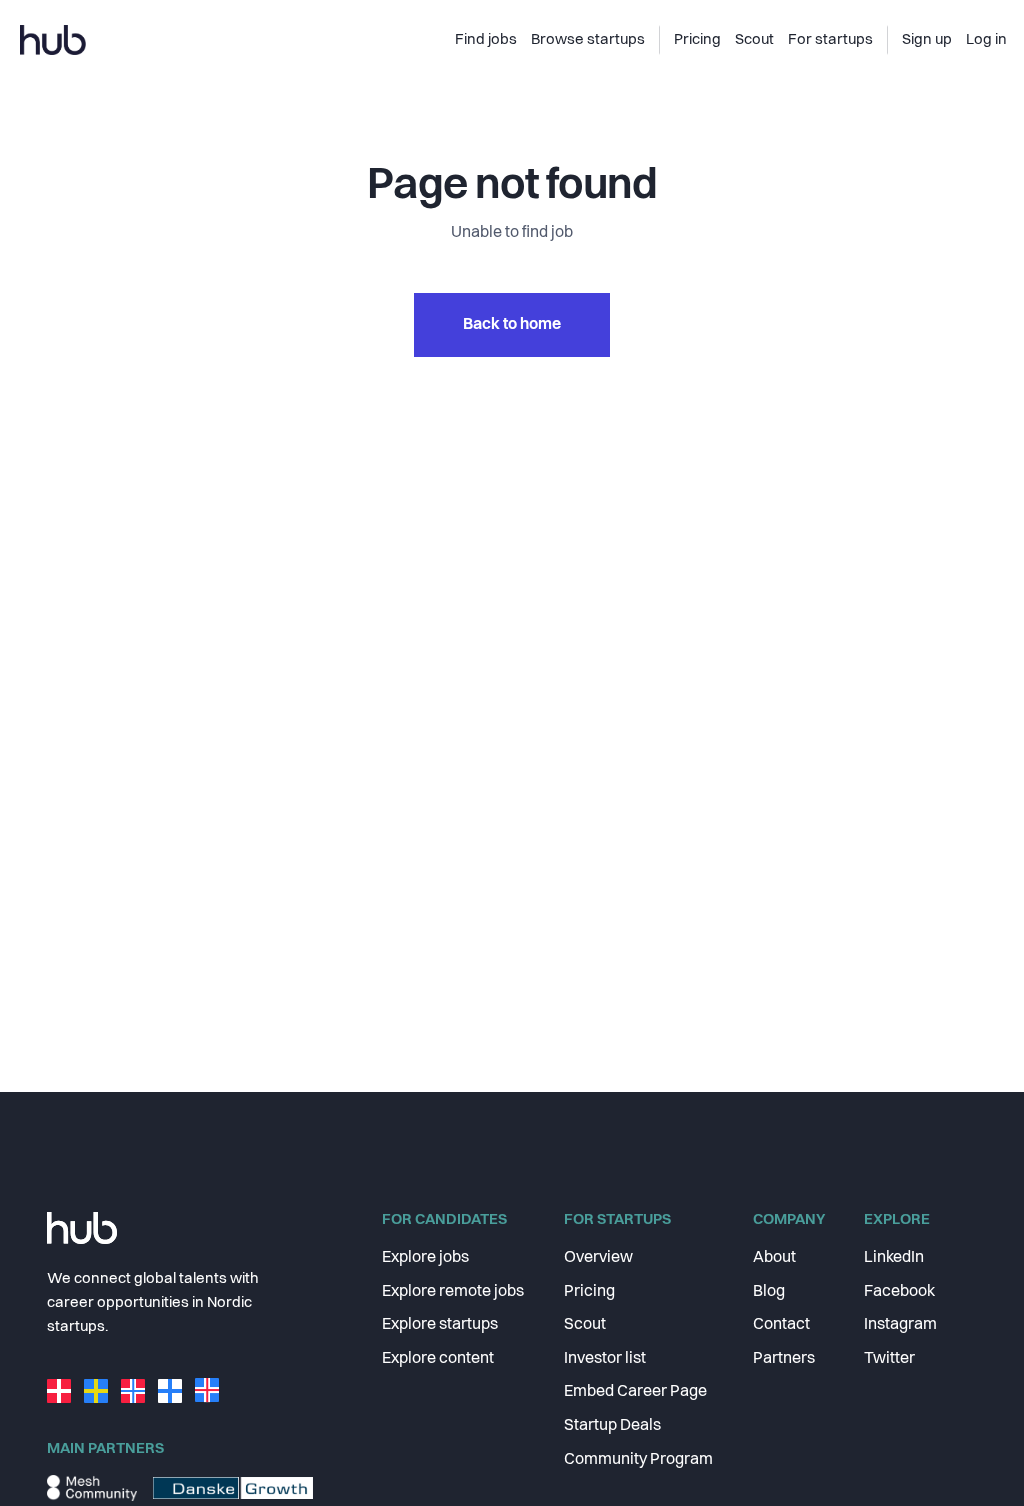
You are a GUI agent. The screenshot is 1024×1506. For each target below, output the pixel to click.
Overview (598, 1258)
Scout (585, 1325)
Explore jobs (425, 1258)
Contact (781, 1325)
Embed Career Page (635, 1392)
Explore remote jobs (453, 1292)
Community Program (638, 1460)
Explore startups (440, 1325)
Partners (784, 1359)
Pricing (589, 1292)
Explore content (438, 1359)
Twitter (889, 1359)
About (774, 1258)
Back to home (512, 325)
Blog (769, 1292)
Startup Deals (612, 1426)
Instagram (900, 1325)
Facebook (899, 1292)
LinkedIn (894, 1258)
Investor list (605, 1359)
